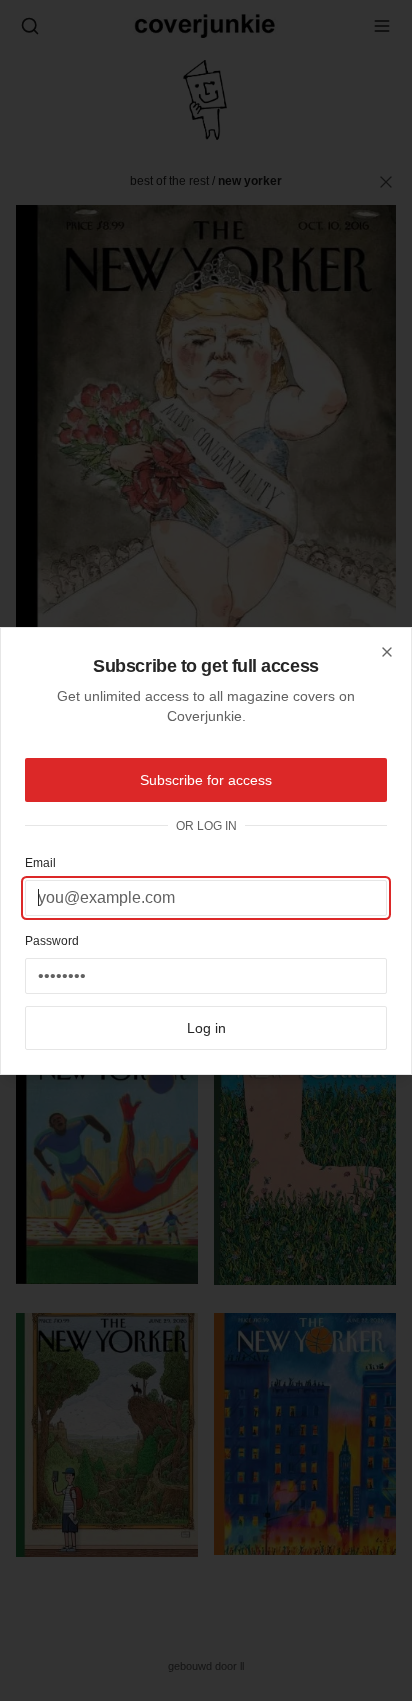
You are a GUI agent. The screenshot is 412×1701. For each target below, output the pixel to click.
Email (40, 863)
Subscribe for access (206, 780)
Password (52, 941)
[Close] (387, 652)
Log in (206, 1028)
